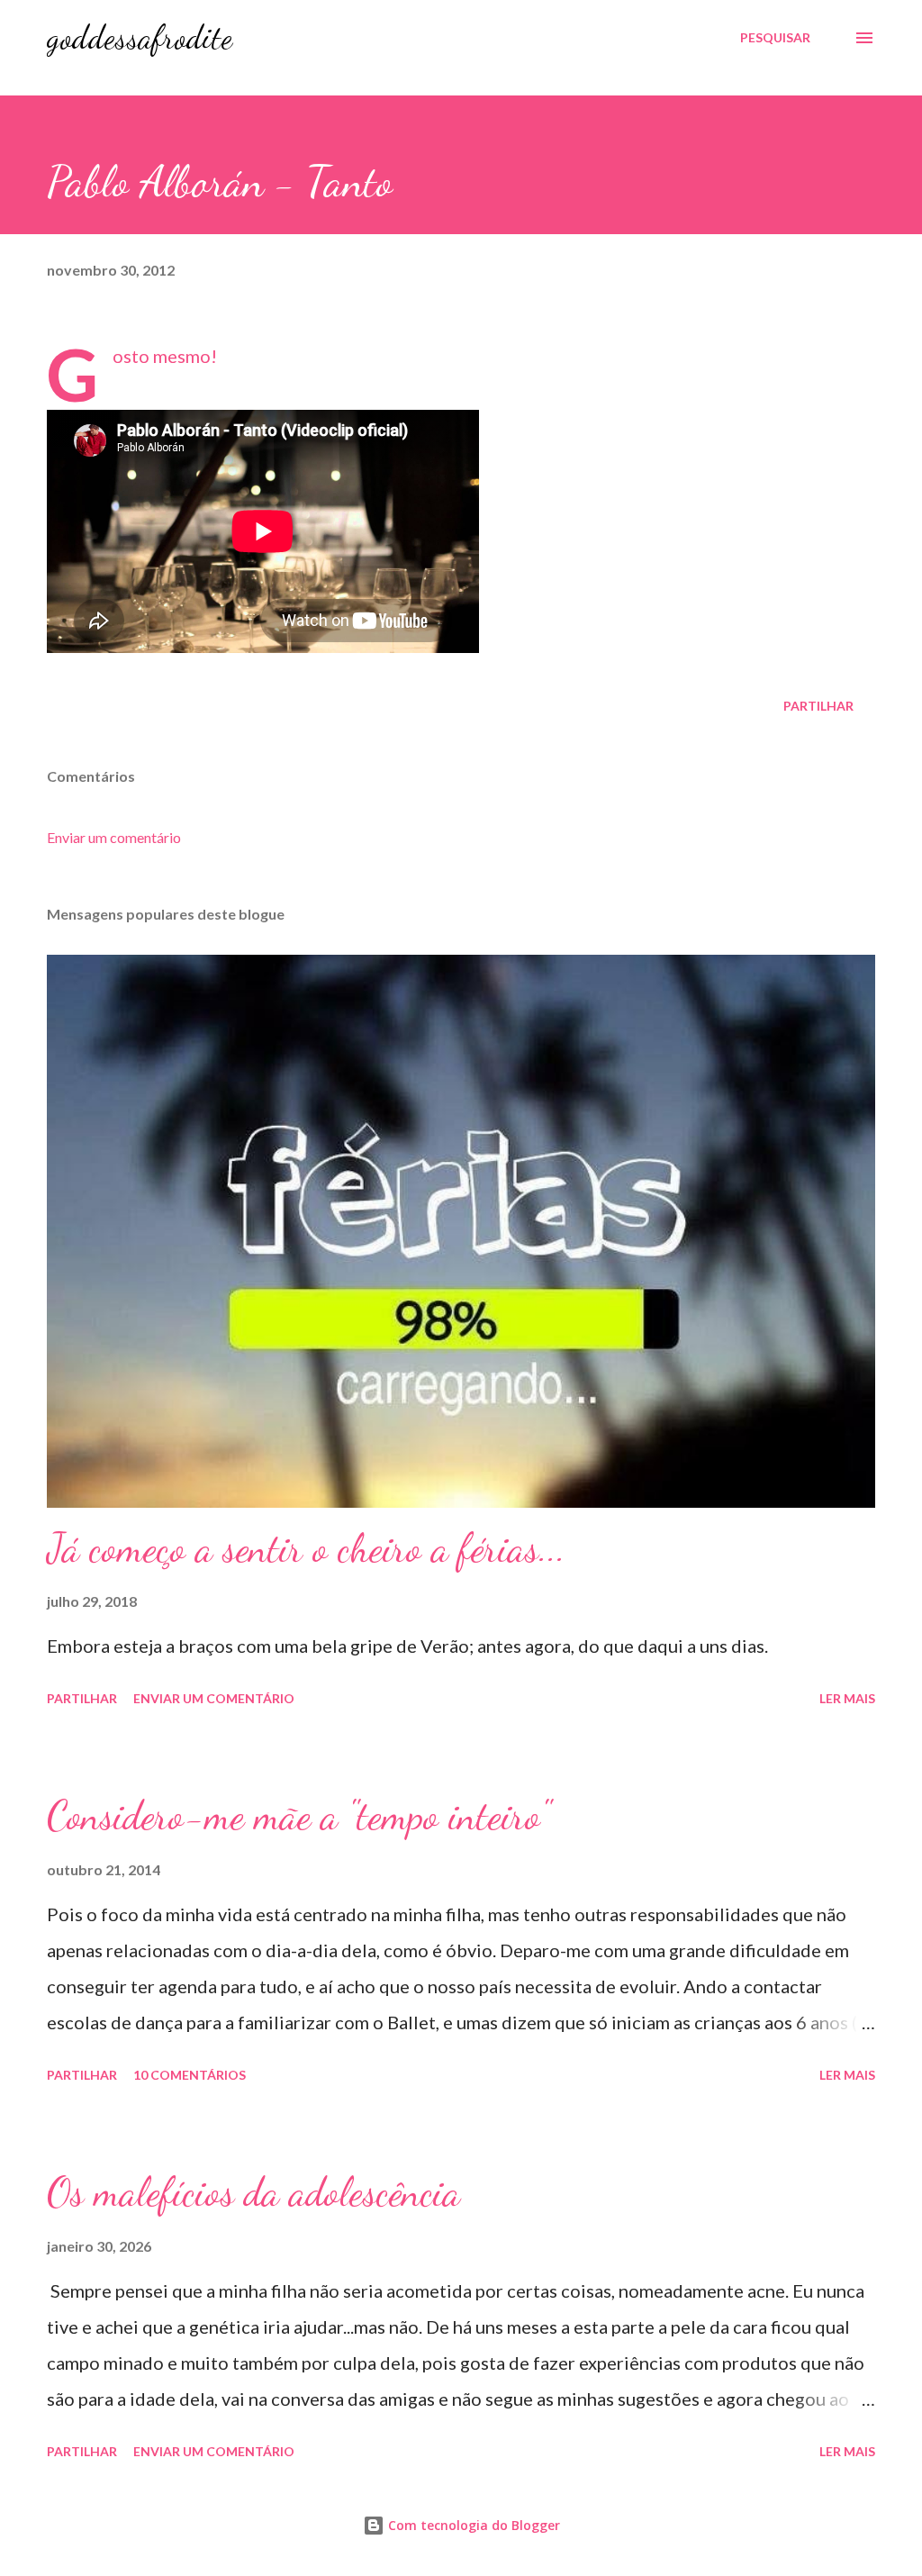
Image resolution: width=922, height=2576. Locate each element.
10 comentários (190, 2075)
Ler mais (847, 1698)
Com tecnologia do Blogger (472, 2525)
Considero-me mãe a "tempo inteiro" (298, 1816)
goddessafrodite (140, 37)
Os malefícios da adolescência (253, 2192)
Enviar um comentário (114, 837)
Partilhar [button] (818, 706)
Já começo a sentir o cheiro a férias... (306, 1548)
